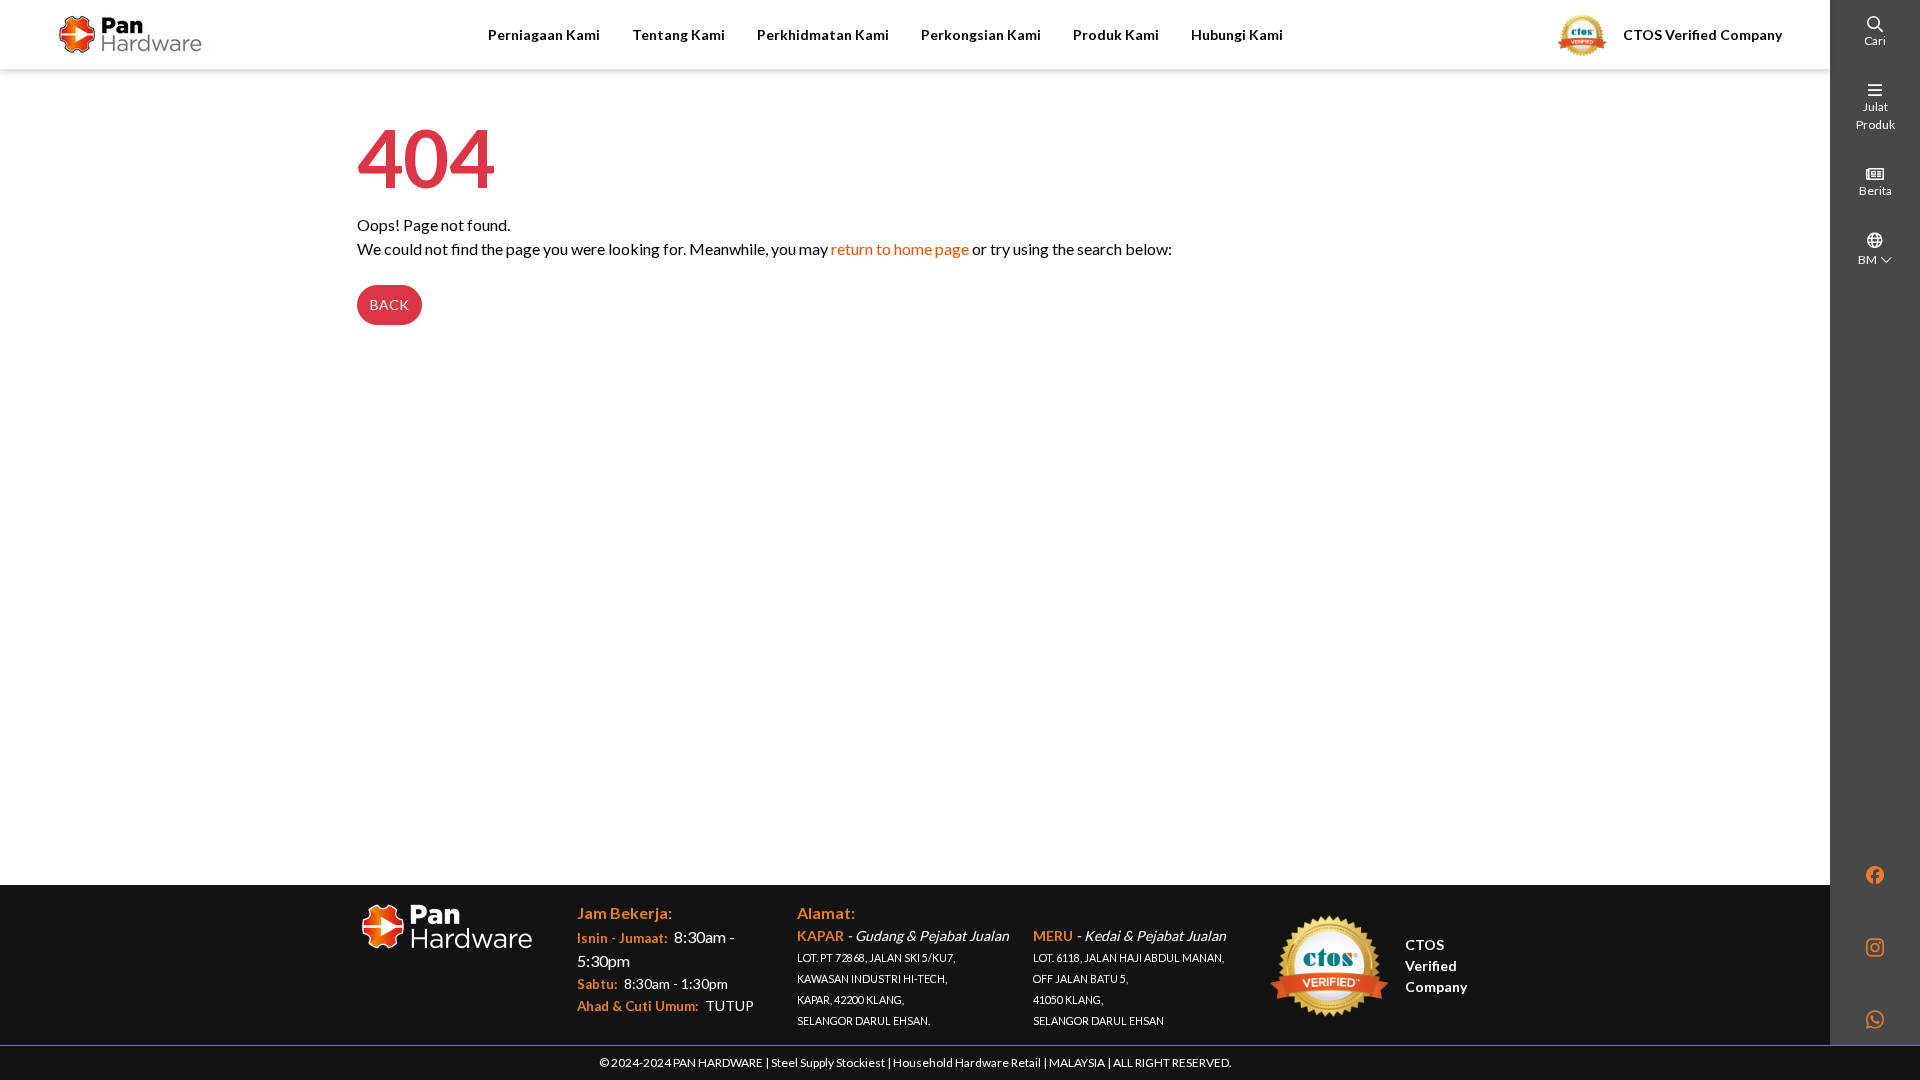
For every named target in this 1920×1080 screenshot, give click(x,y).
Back (389, 304)
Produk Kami (1116, 34)
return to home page (900, 248)
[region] (1875, 523)
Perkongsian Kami (981, 34)
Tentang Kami (678, 34)
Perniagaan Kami (544, 34)
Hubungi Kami (1237, 34)
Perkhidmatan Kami (823, 34)
